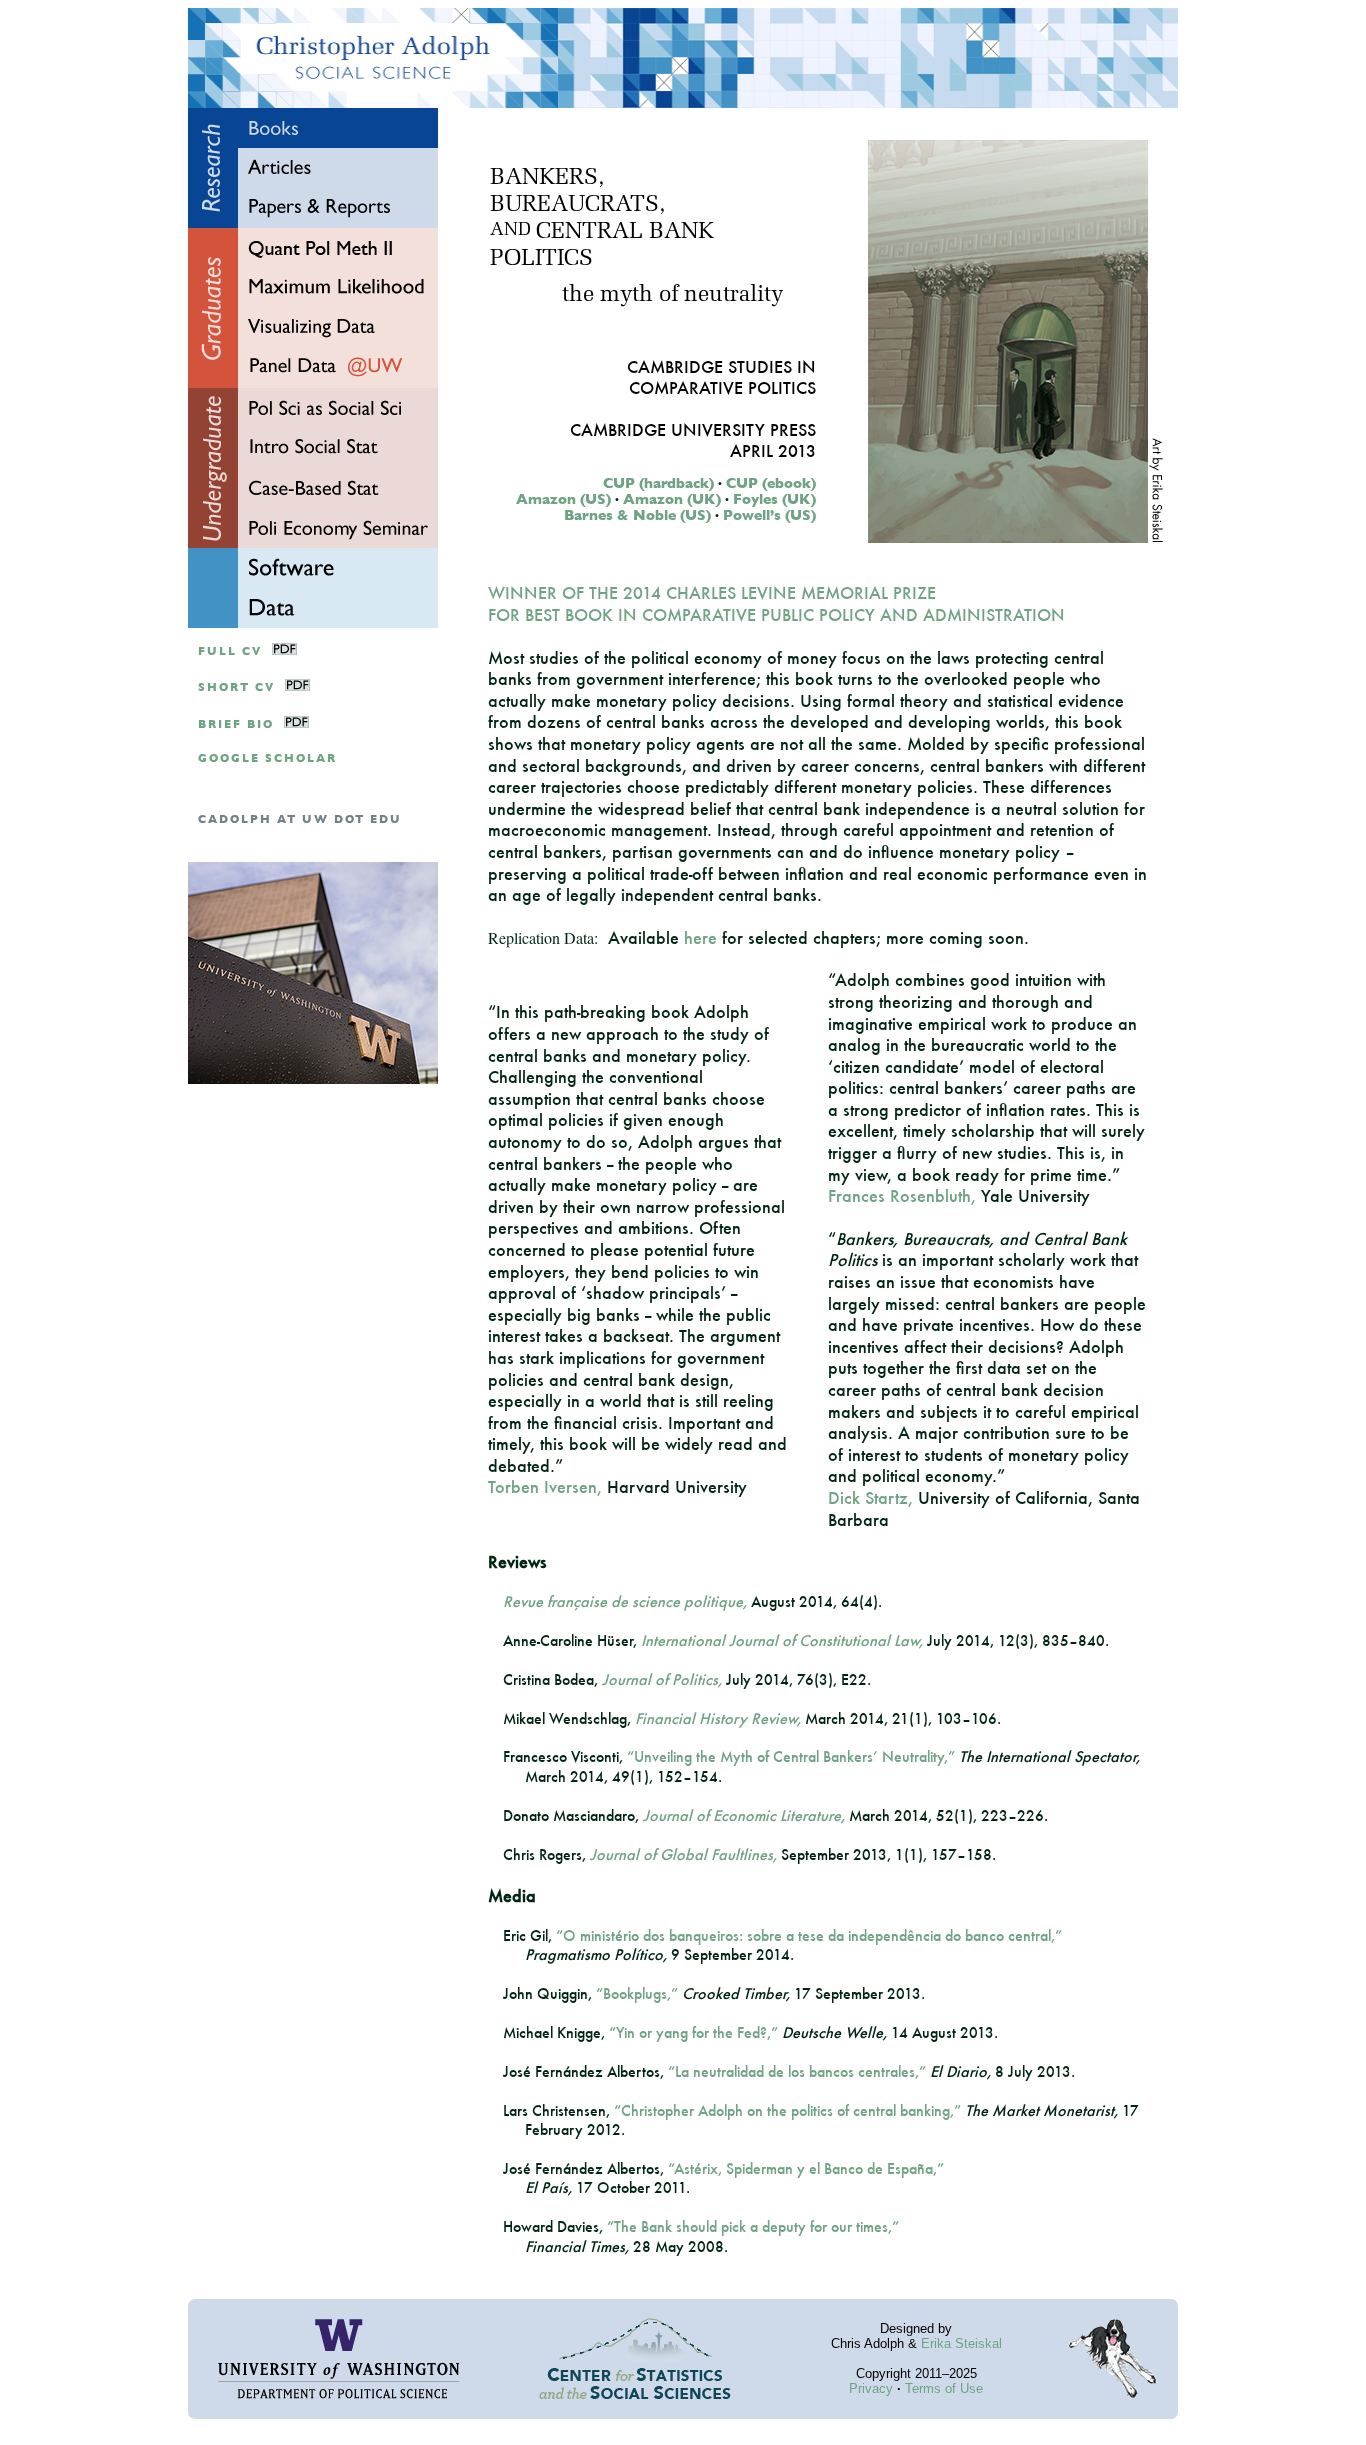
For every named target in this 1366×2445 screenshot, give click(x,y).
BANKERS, (547, 178)
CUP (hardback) (658, 483)
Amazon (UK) (672, 499)
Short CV (236, 687)
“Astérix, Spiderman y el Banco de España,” (806, 2168)
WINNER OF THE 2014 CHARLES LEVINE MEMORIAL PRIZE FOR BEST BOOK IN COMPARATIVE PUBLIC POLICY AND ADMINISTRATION (776, 603)
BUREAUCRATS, (577, 205)
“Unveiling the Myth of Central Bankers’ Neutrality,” (791, 1756)
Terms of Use (944, 2388)
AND (510, 231)
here (700, 937)
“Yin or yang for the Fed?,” (693, 2032)
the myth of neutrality (672, 295)
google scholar (267, 758)
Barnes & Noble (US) (637, 515)
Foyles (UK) (774, 499)
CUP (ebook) (771, 483)
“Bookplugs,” (637, 1993)
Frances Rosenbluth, (902, 1195)
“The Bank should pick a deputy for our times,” (753, 2226)
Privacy (871, 2388)
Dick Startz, (870, 1497)
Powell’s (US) (769, 515)
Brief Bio (236, 724)
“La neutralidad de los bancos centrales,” (797, 2071)
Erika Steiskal (961, 2343)
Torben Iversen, (545, 1486)
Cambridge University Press (693, 429)
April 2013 (773, 450)
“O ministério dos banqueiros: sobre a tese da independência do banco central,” (809, 1935)
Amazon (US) (563, 499)
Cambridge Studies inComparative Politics (721, 377)
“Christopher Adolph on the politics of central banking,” (787, 2110)
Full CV (230, 651)
